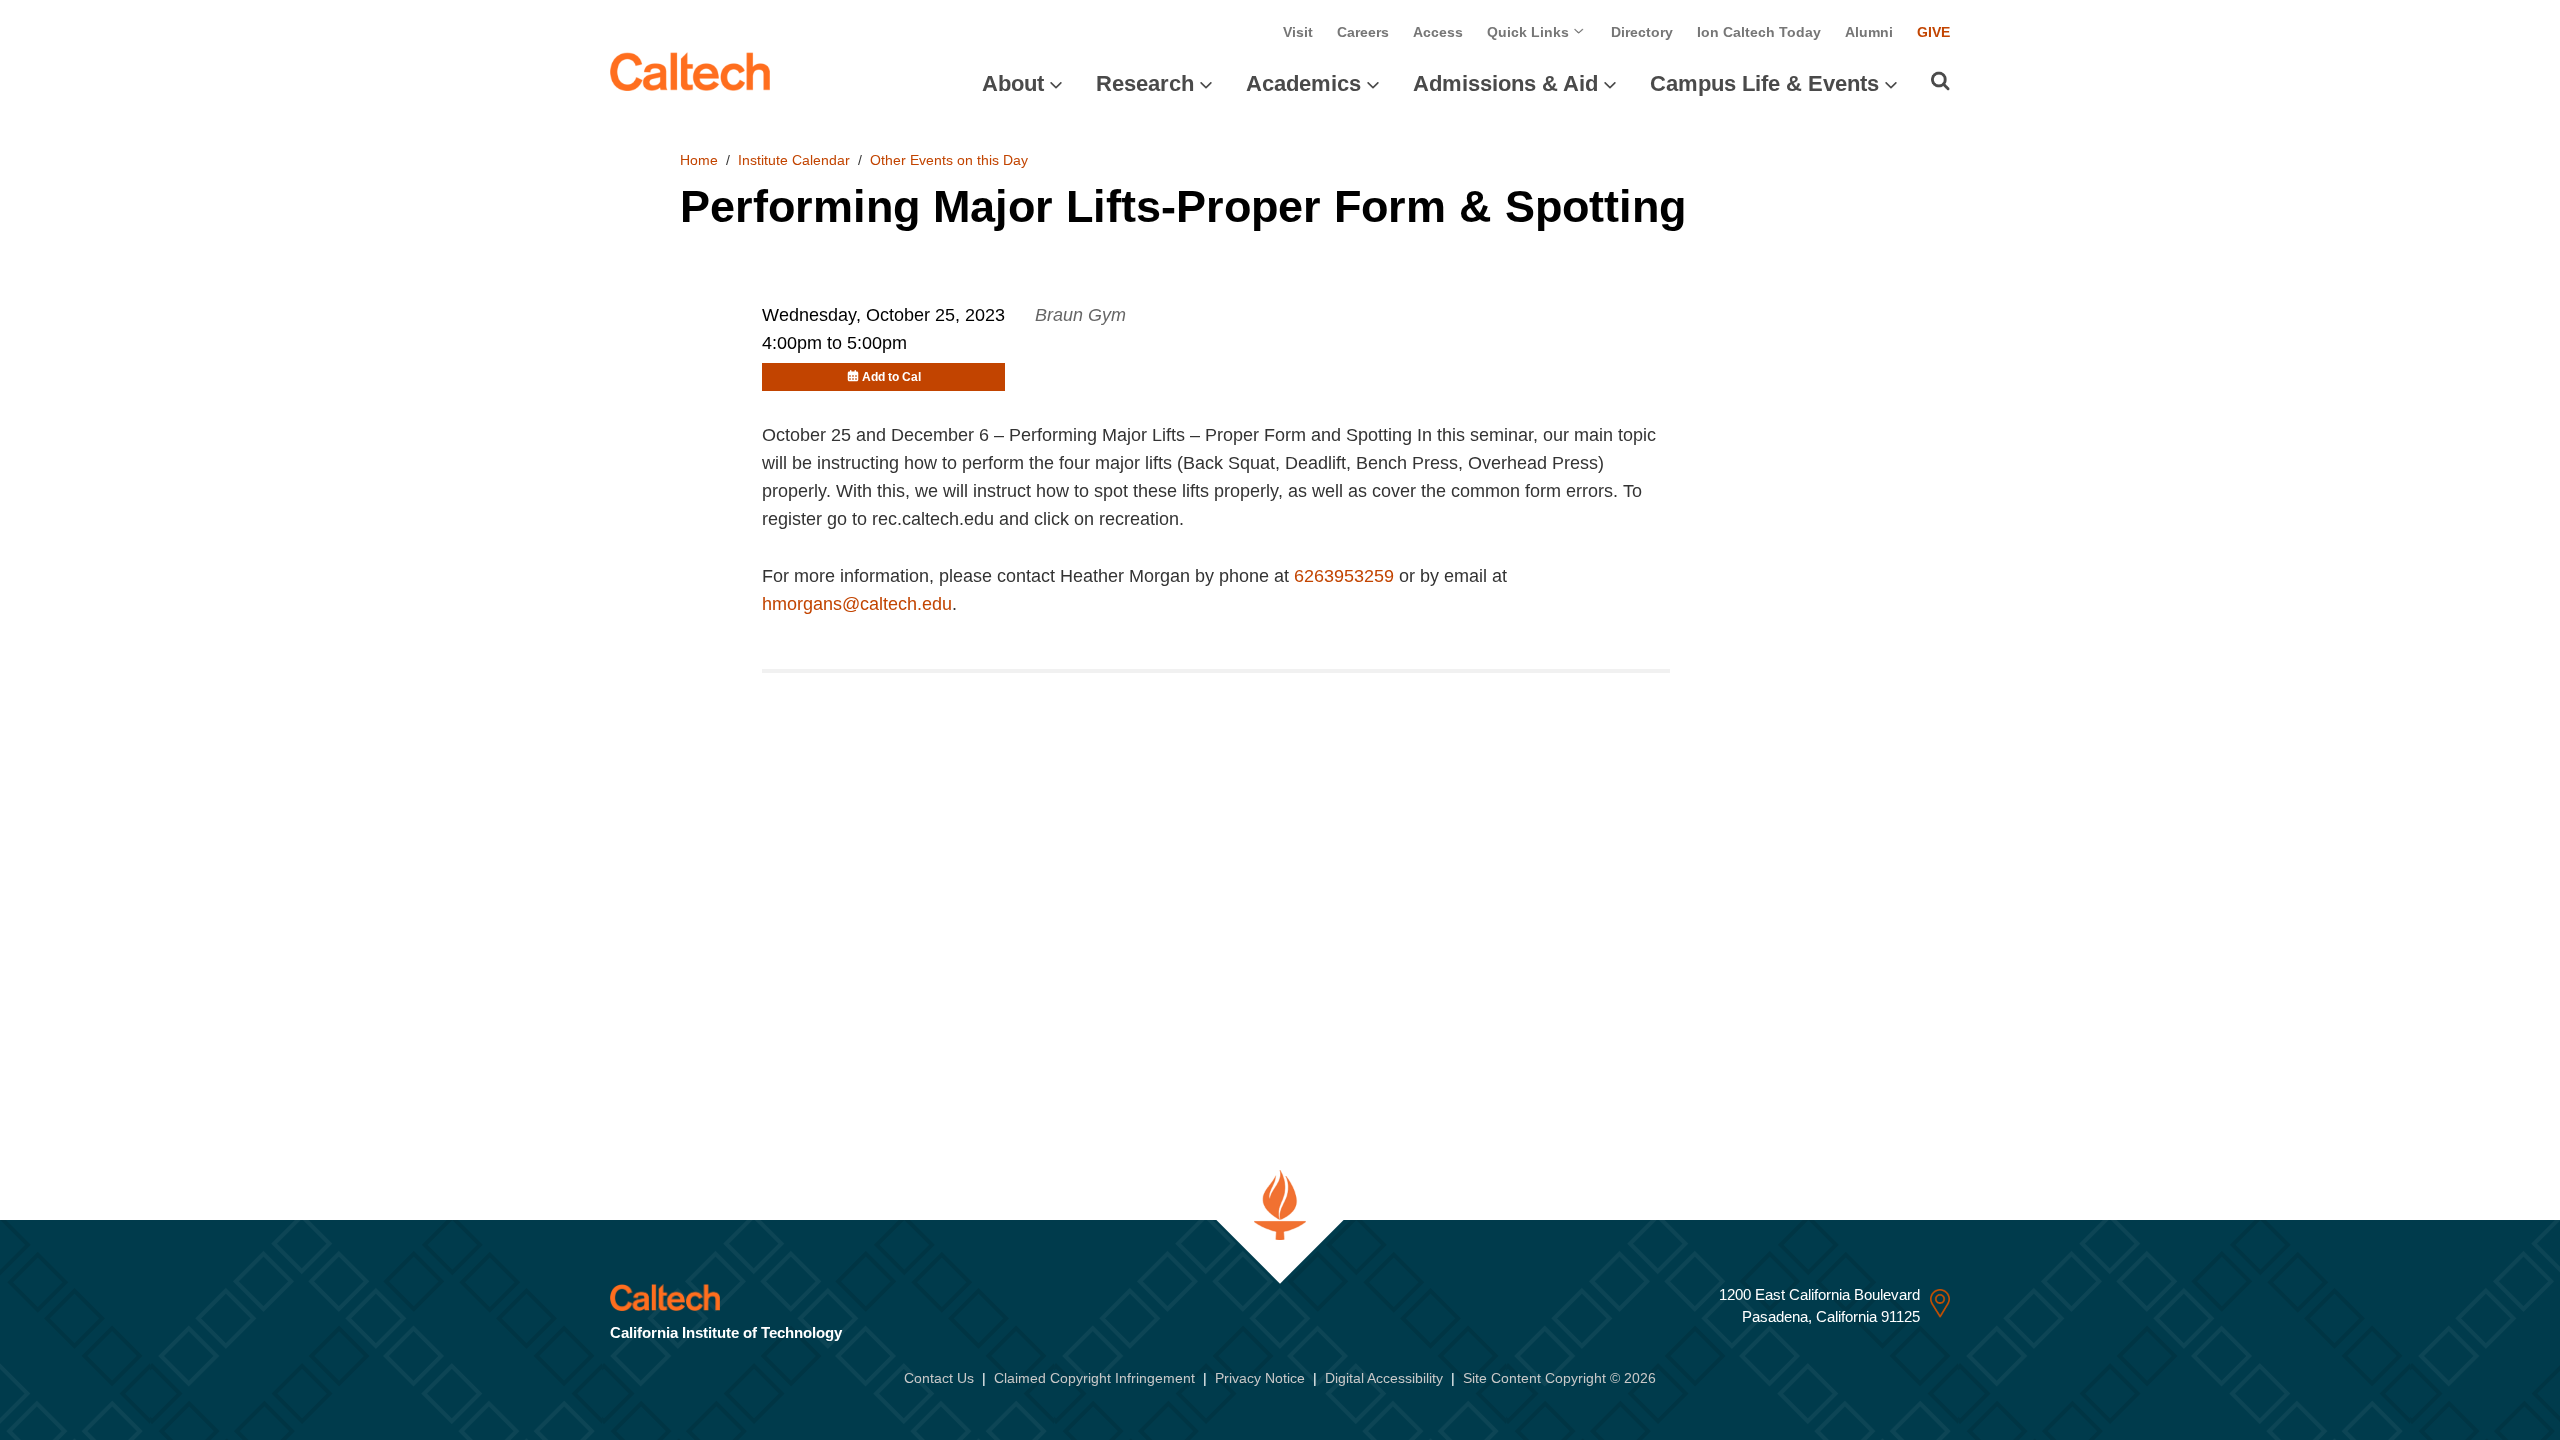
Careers (1363, 32)
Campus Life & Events (1764, 83)
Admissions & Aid (1505, 83)
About (1013, 83)
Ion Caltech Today (1759, 32)
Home (699, 160)
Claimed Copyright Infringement (1094, 1378)
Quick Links (1530, 32)
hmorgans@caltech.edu (857, 604)
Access (1438, 32)
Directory (1642, 32)
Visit (1298, 32)
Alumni (1869, 32)
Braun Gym (1080, 315)
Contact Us (939, 1378)
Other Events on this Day (949, 160)
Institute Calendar (794, 160)
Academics (1303, 83)
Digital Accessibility (1384, 1378)
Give (1933, 32)
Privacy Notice (1260, 1378)
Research (1145, 83)
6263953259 (1344, 576)
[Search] (1940, 81)
